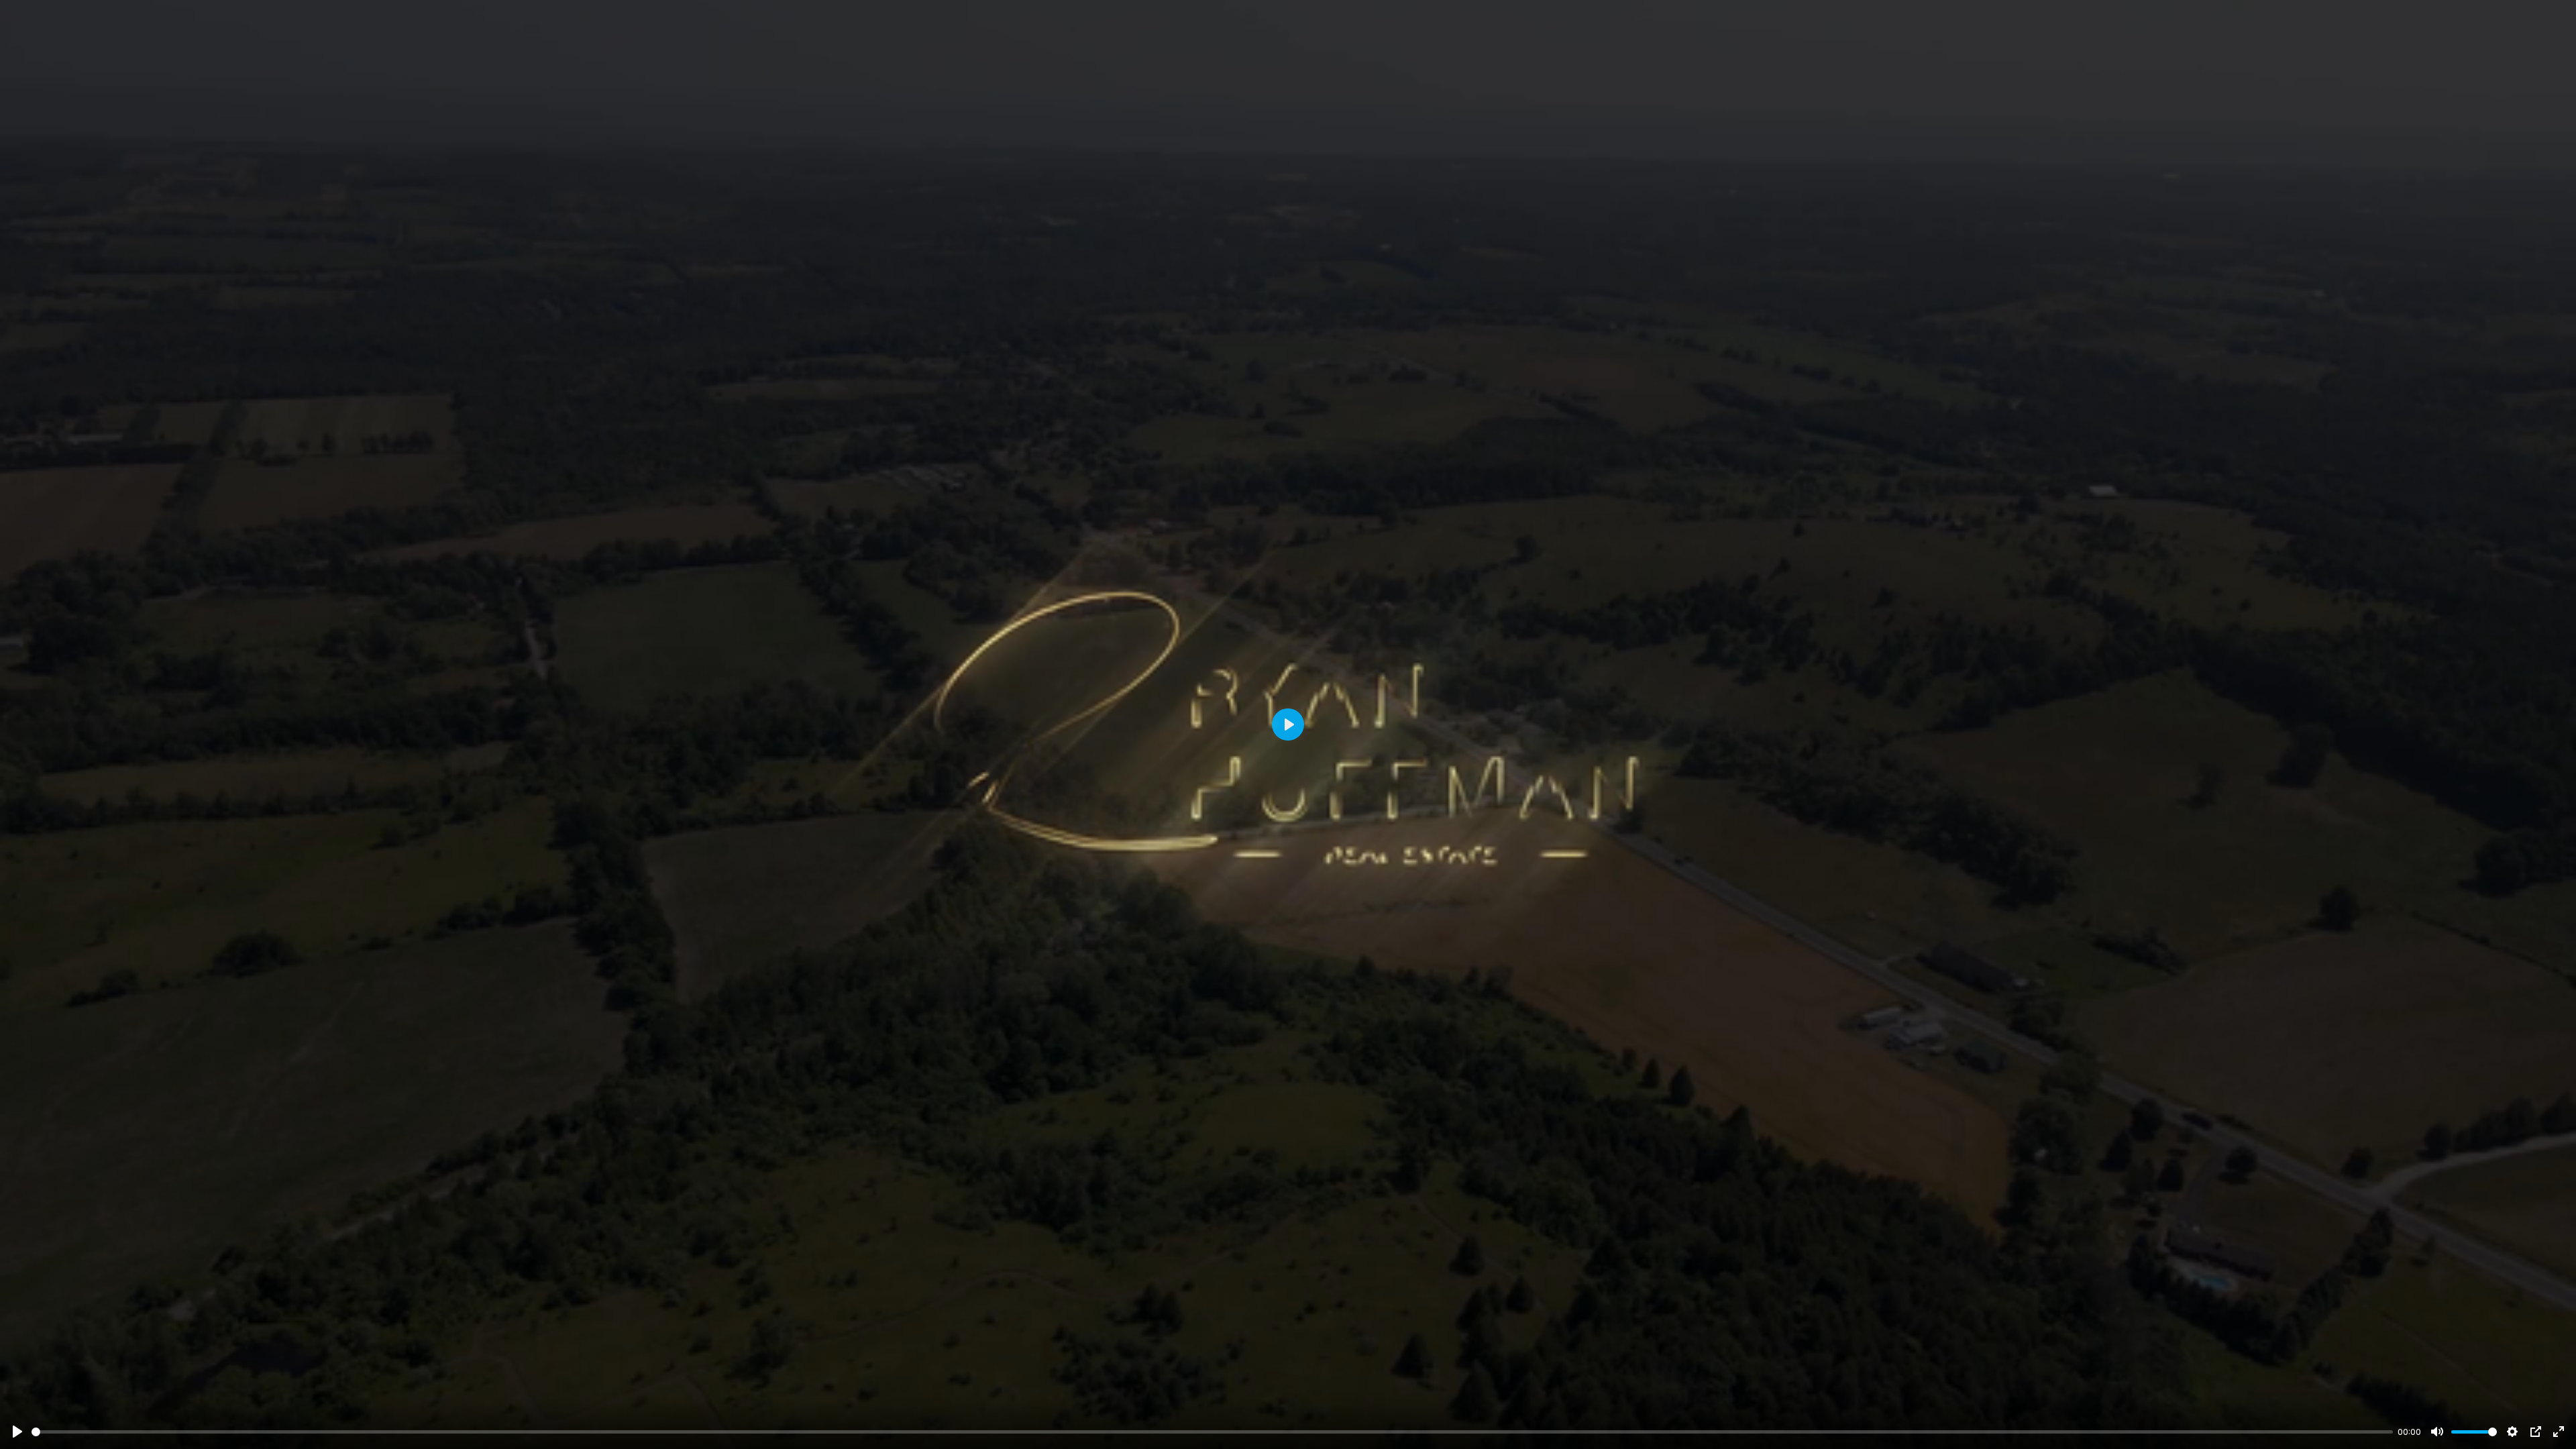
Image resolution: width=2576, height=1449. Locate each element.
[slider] (1212, 1432)
